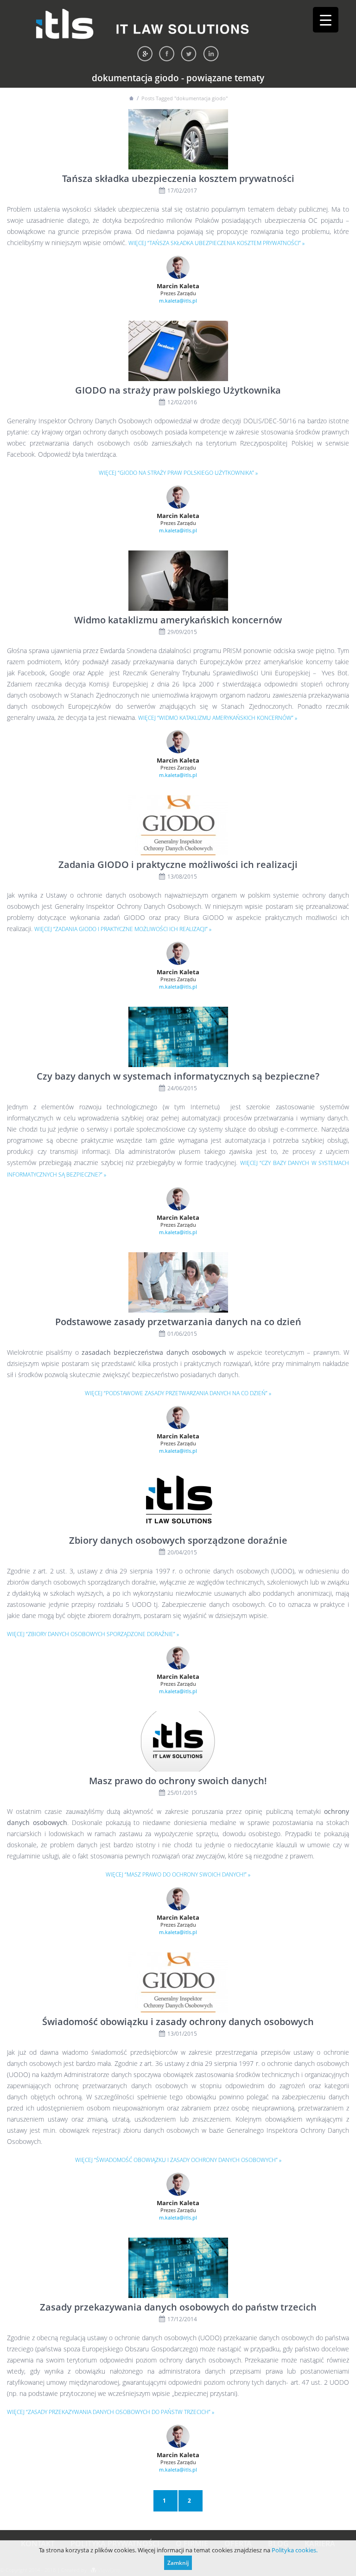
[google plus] (145, 54)
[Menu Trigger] (326, 20)
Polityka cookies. (295, 2550)
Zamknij (178, 2563)
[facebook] (167, 54)
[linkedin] (211, 54)
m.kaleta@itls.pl (178, 301)
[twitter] (189, 54)
